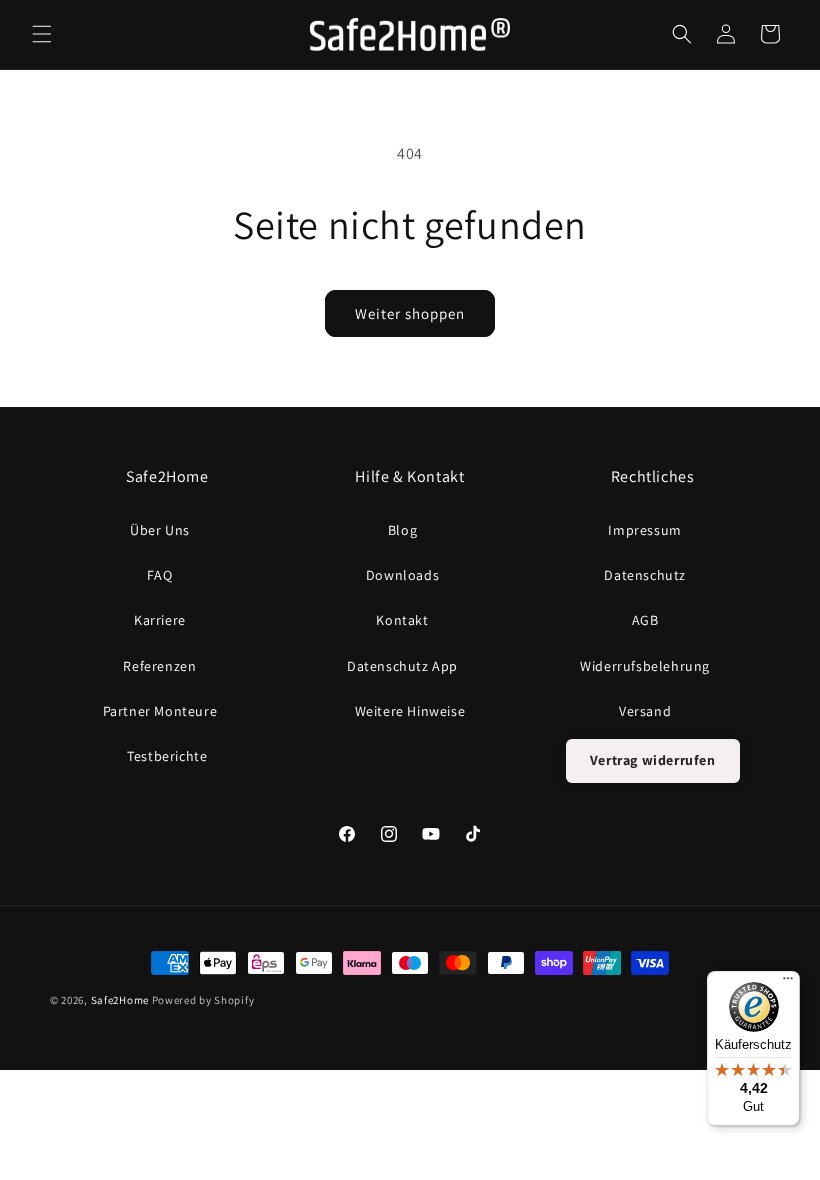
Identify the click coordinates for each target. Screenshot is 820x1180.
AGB (645, 620)
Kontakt (402, 620)
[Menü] (788, 983)
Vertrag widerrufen (653, 760)
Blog (402, 530)
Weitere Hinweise (410, 711)
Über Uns (160, 530)
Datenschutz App (402, 666)
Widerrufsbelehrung (645, 666)
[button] (42, 34)
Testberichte (167, 756)
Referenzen (159, 666)
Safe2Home (120, 1000)
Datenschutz (645, 575)
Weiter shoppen (410, 313)
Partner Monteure (160, 711)
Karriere (160, 620)
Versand (645, 711)
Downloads (402, 575)
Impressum (644, 530)
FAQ (159, 575)
